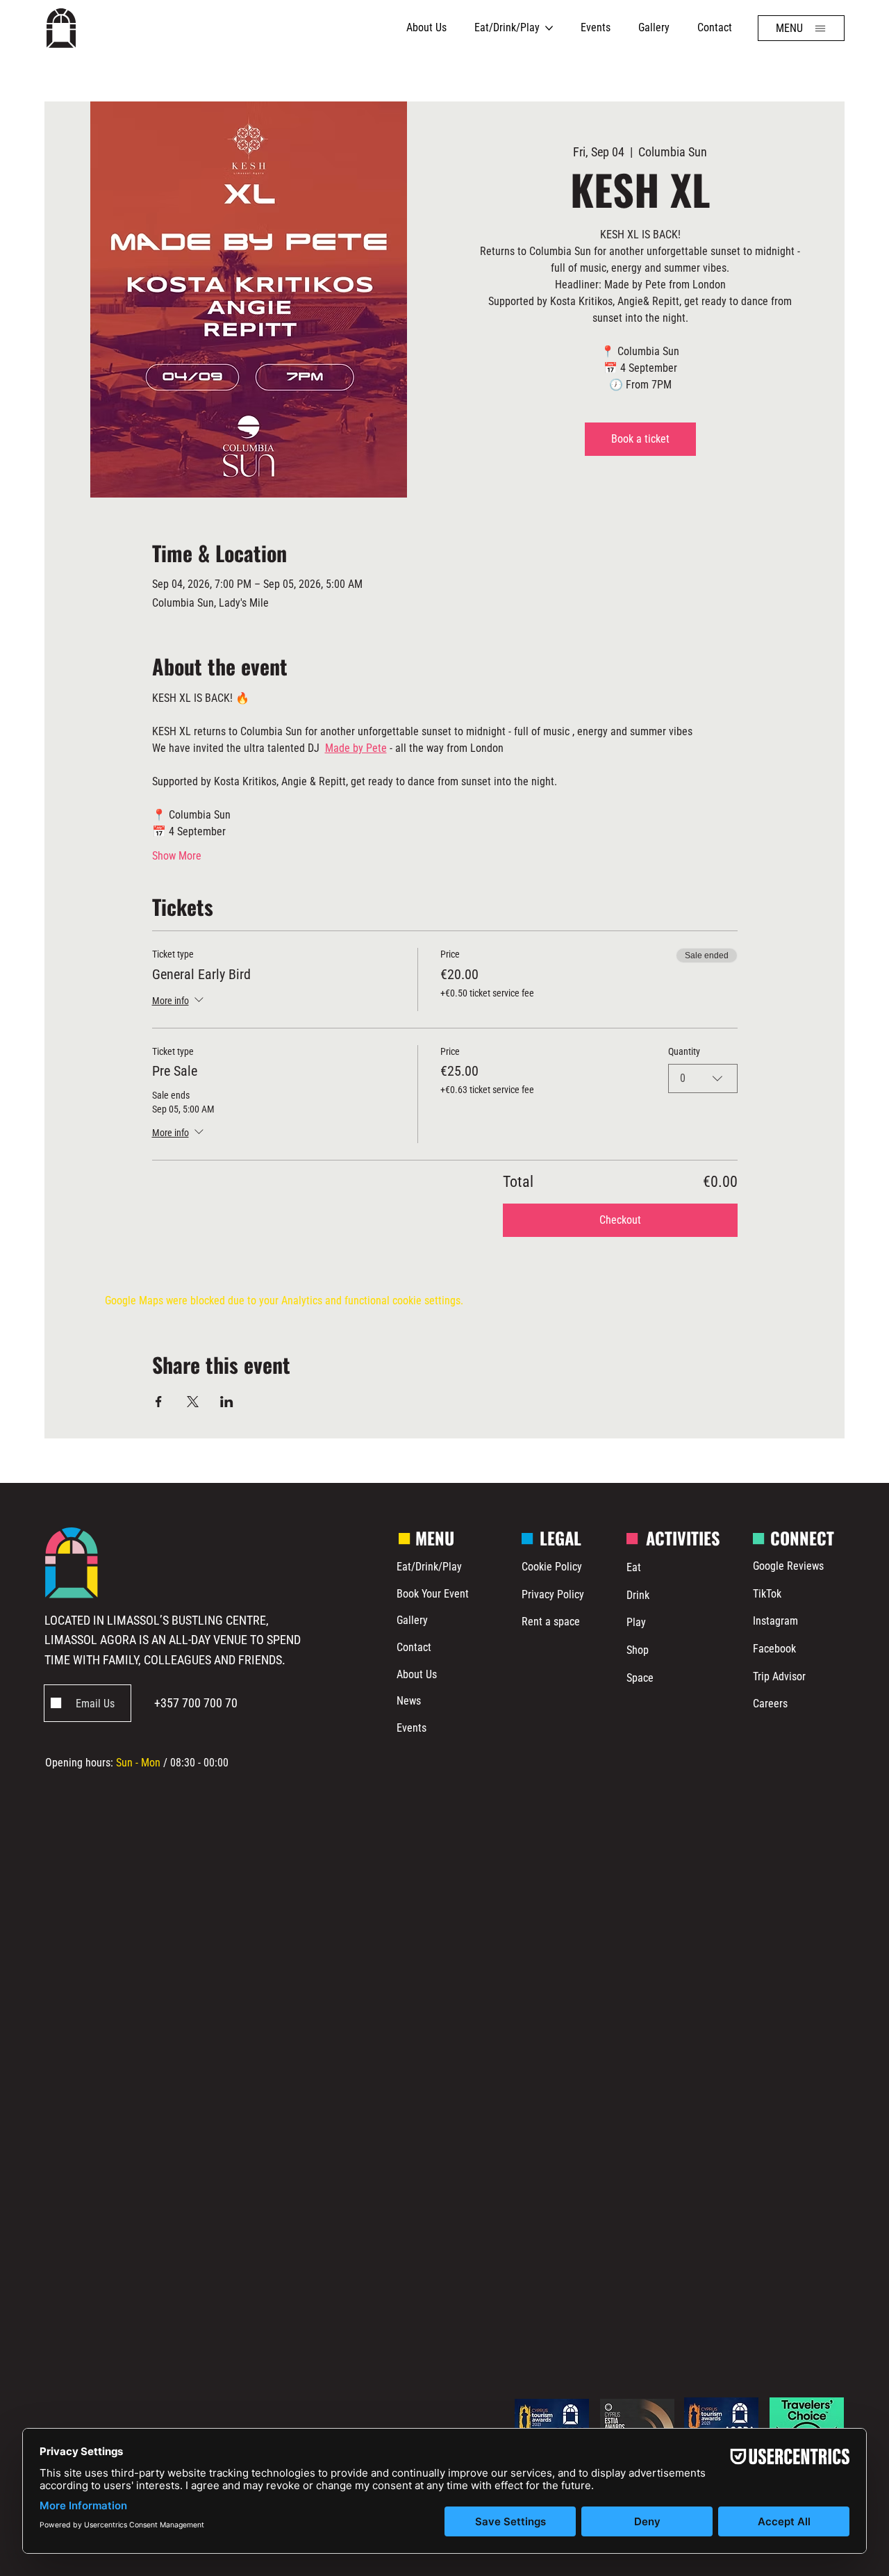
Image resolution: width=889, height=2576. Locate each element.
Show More (177, 856)
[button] (801, 28)
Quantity (684, 1051)
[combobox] (703, 1078)
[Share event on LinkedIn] (227, 1402)
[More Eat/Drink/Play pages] (549, 28)
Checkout (620, 1220)
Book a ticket (640, 439)
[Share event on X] (193, 1402)
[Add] (88, 1704)
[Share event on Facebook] (159, 1402)
